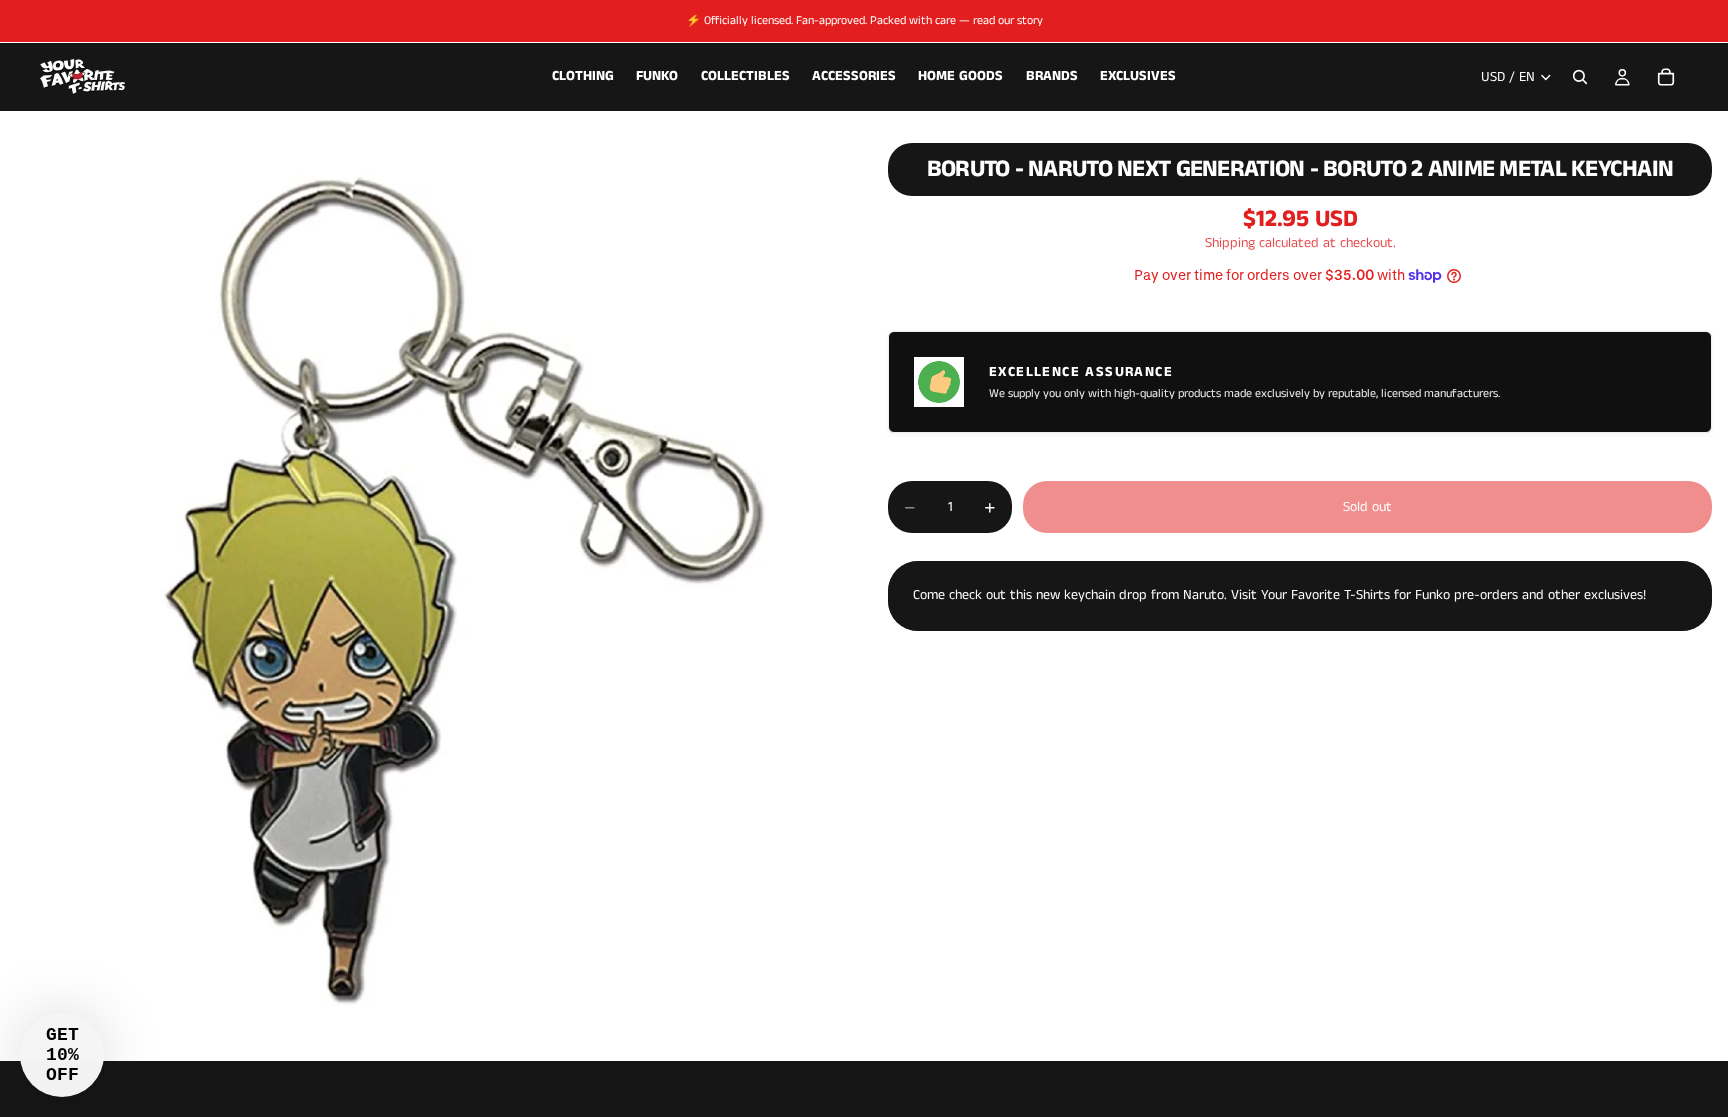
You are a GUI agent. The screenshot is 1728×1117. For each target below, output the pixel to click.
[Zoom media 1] (420, 589)
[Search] (1580, 77)
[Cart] (1666, 77)
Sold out (1367, 507)
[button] (62, 1055)
